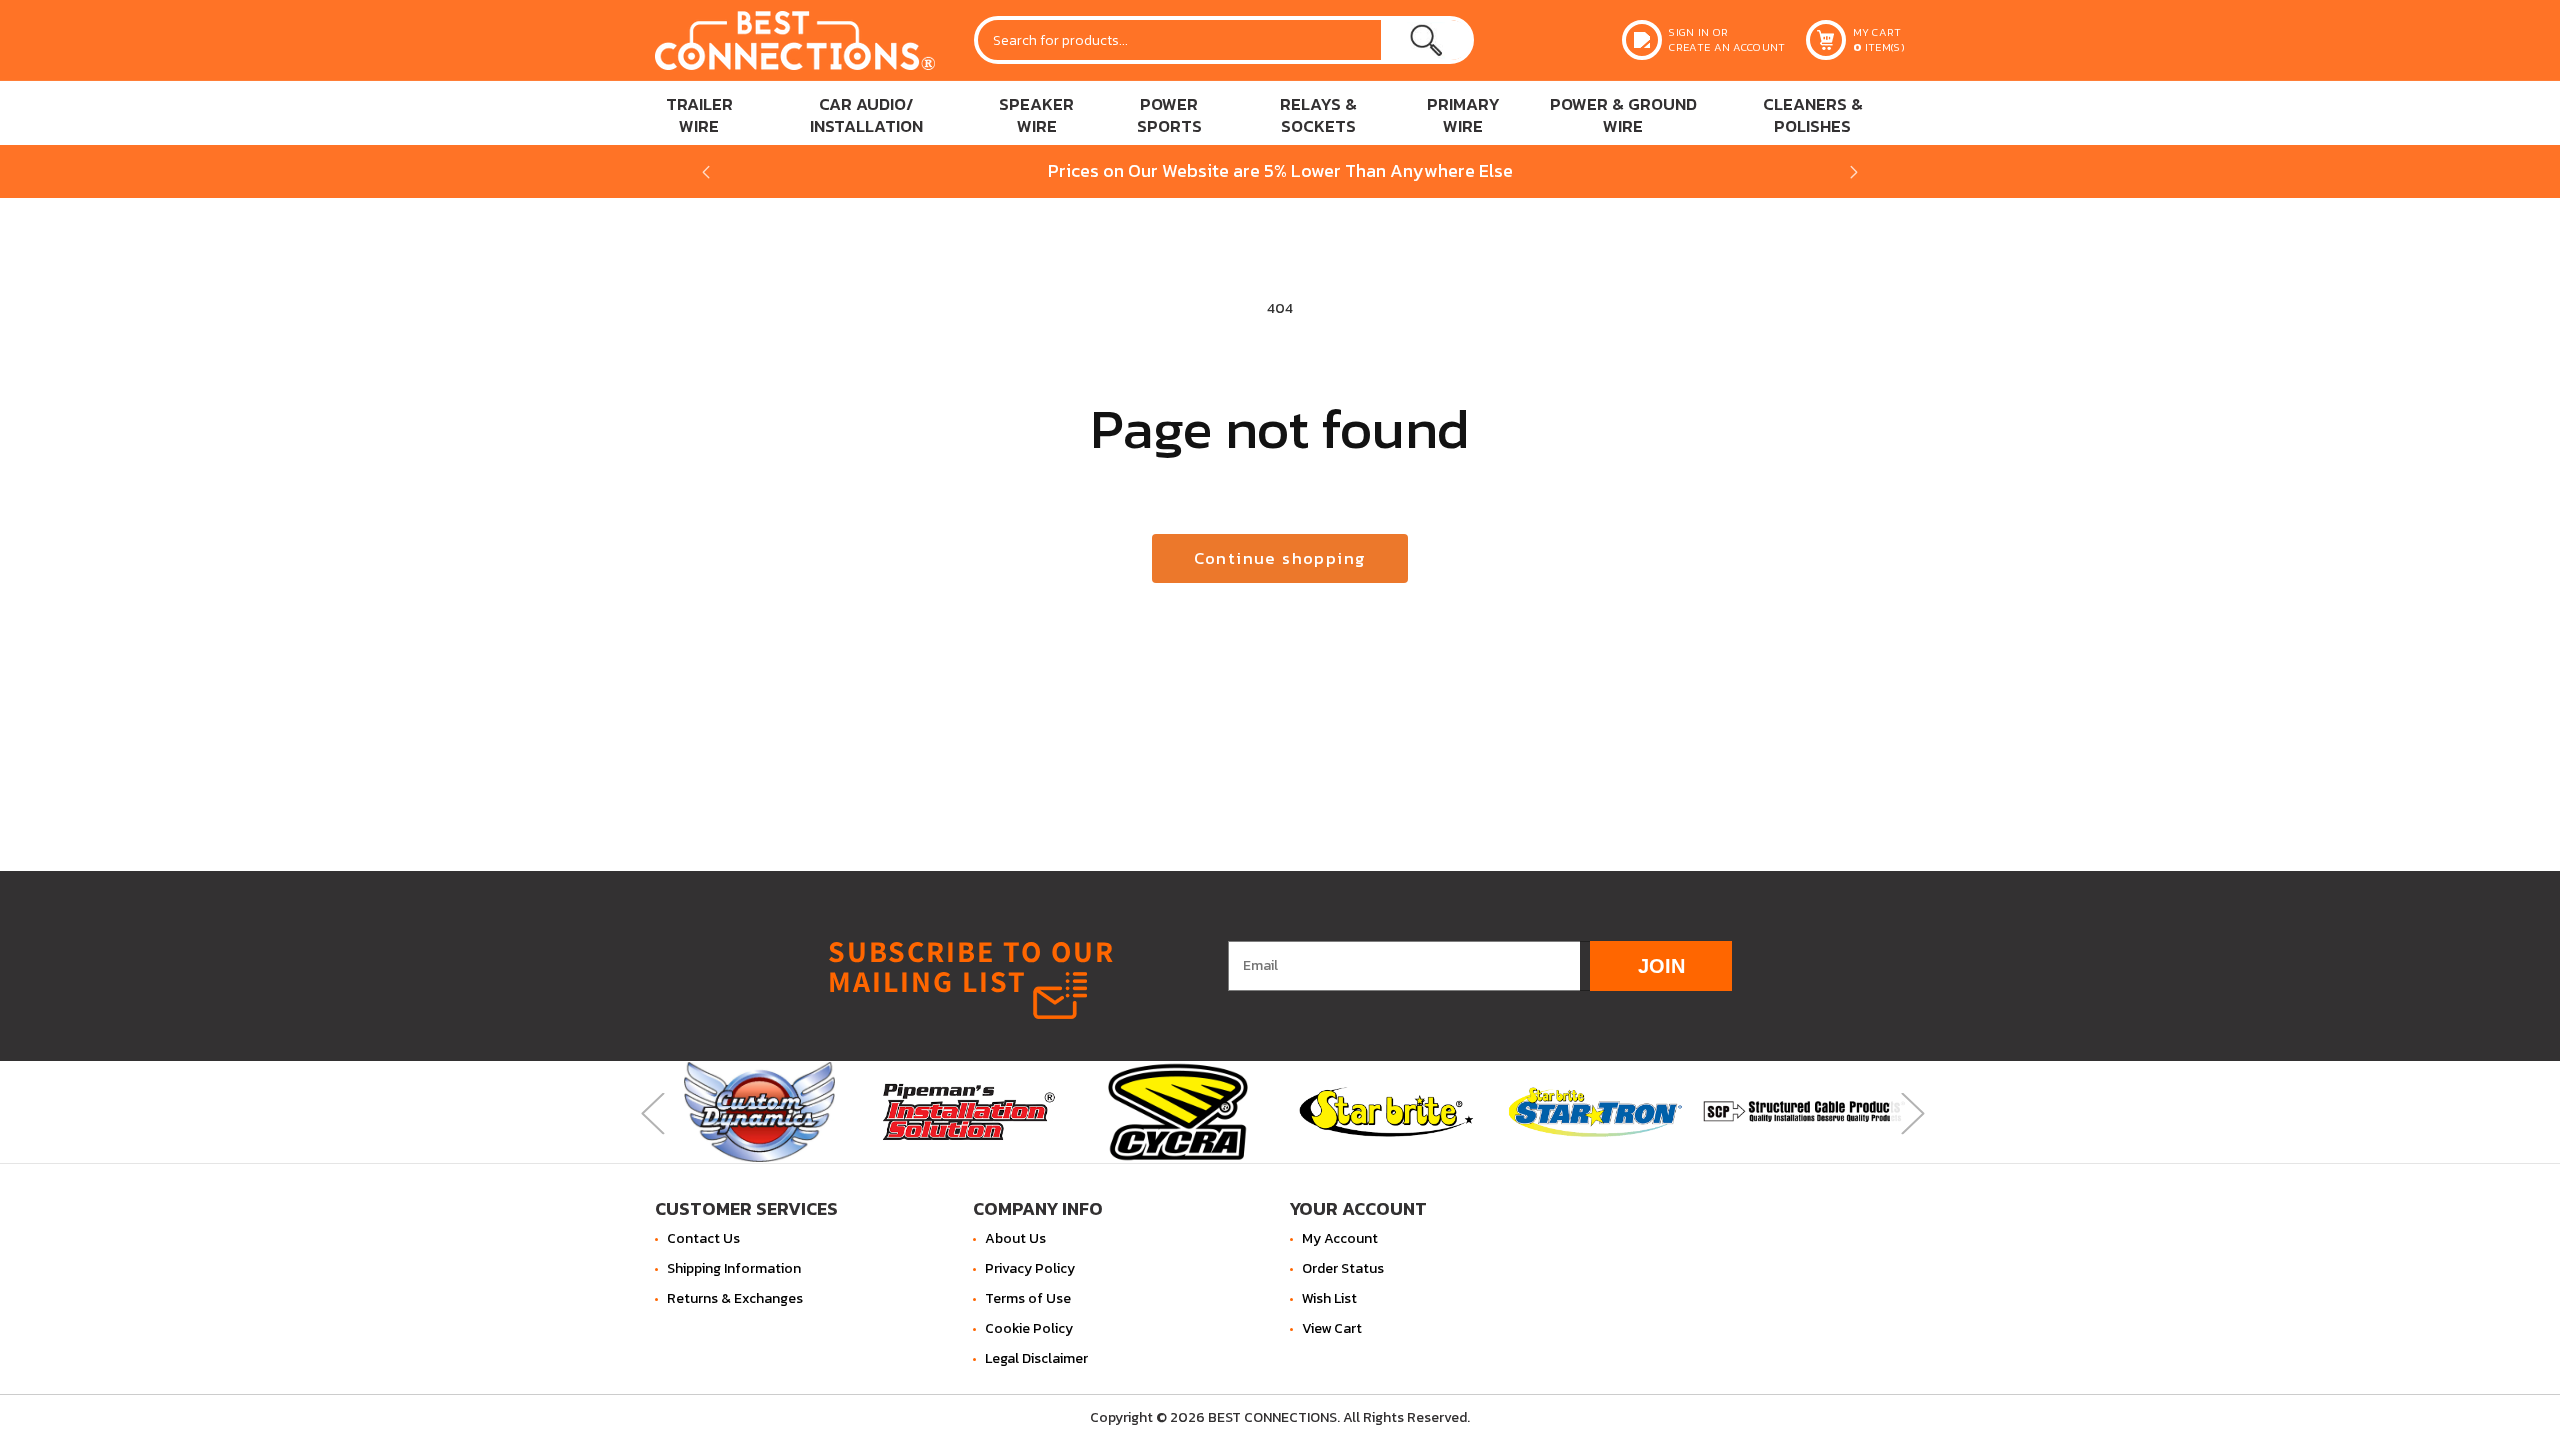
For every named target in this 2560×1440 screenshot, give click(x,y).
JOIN (1661, 965)
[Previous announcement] (706, 171)
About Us (1015, 1238)
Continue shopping (1280, 558)
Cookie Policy (1029, 1328)
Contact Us (703, 1238)
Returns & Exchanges (735, 1298)
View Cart (1332, 1328)
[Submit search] (1426, 40)
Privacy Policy (1030, 1268)
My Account (1340, 1238)
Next (1910, 1111)
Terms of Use (1028, 1298)
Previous (650, 1111)
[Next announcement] (1854, 171)
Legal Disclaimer (1036, 1358)
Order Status (1343, 1268)
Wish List (1329, 1298)
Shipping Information (734, 1268)
